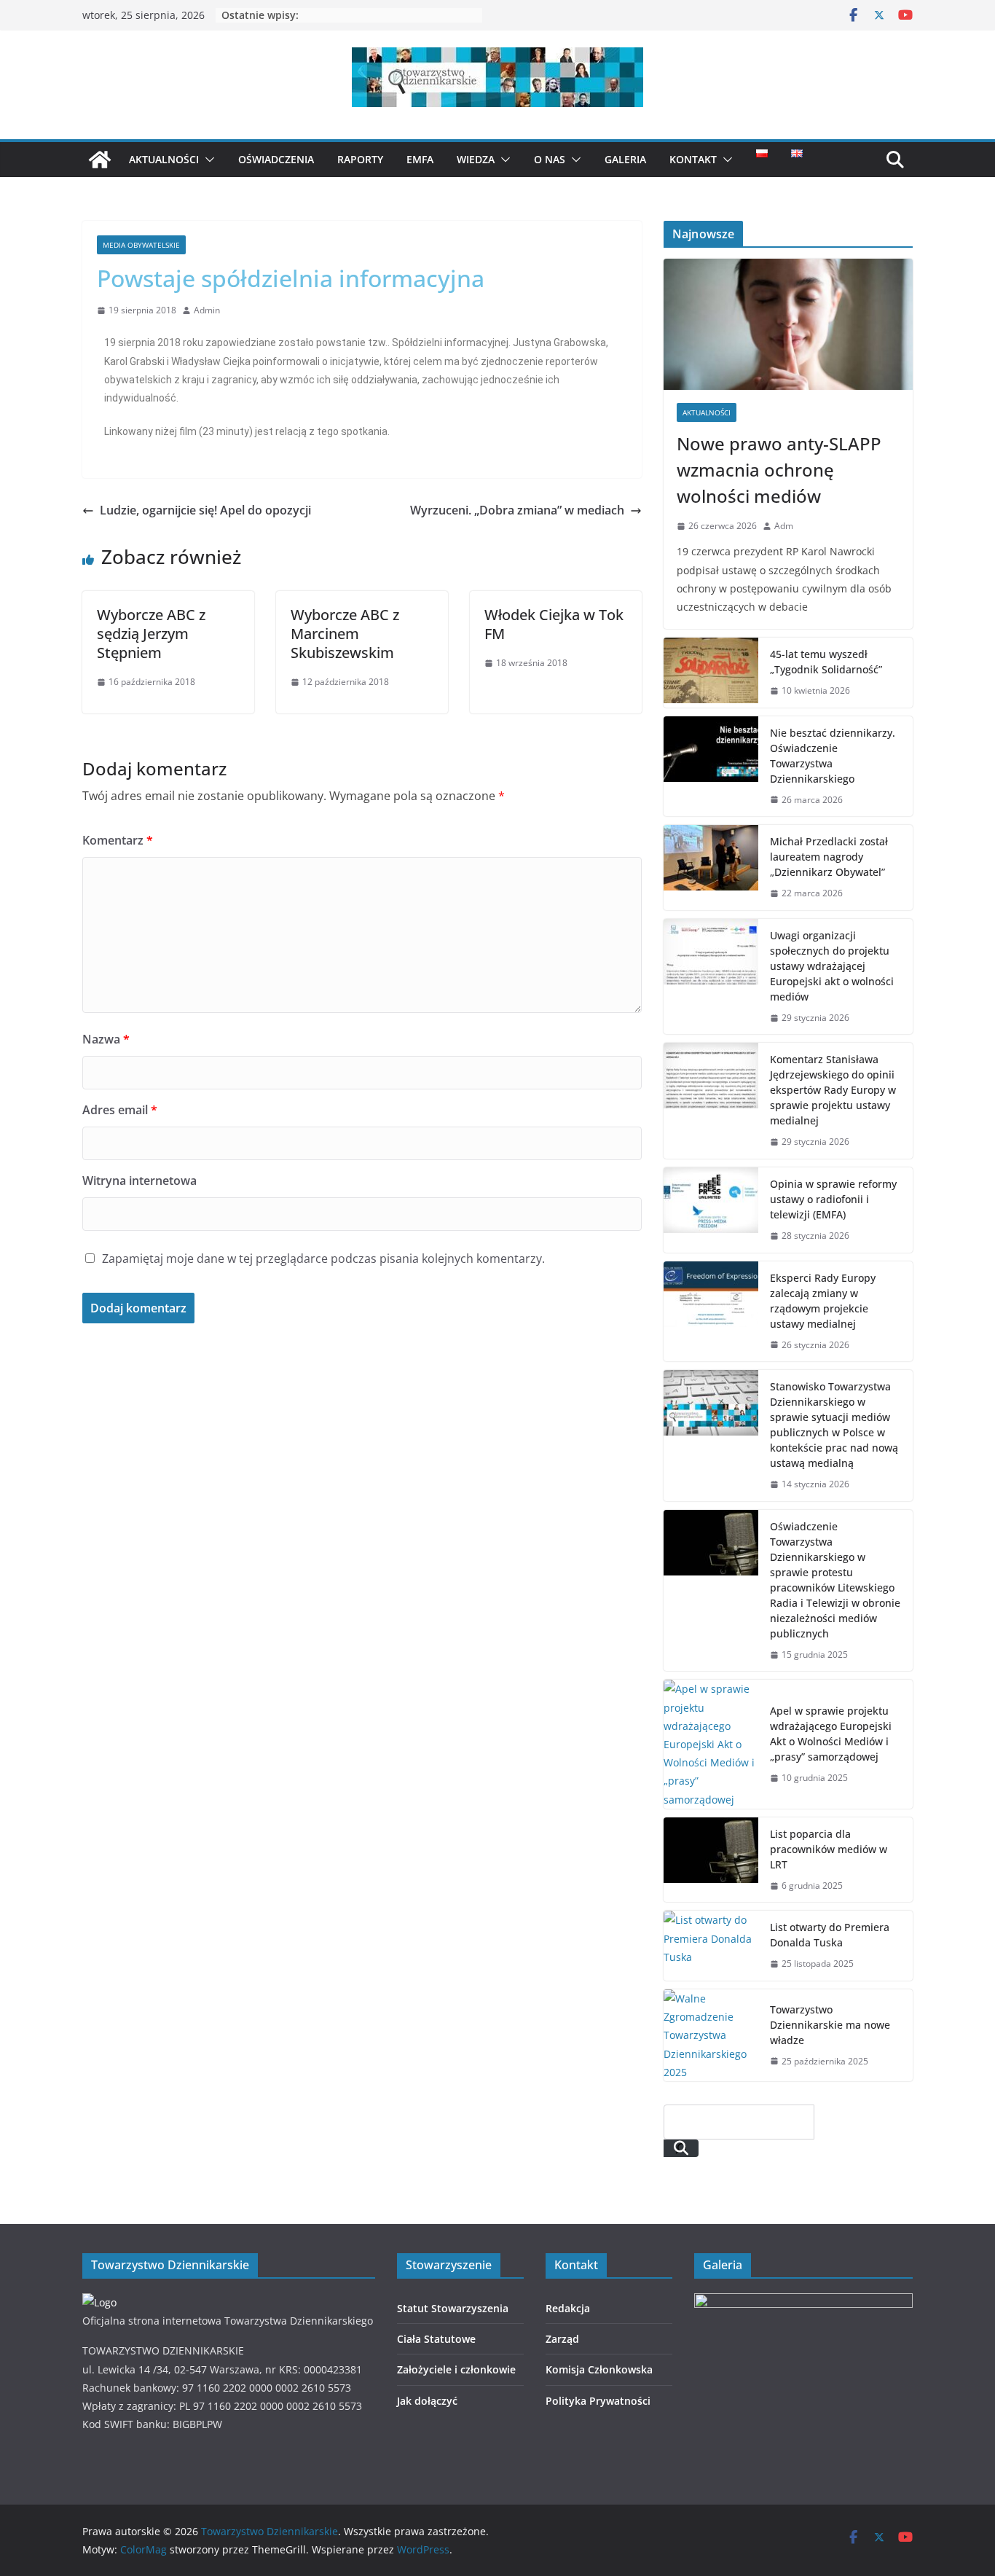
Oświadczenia (276, 159)
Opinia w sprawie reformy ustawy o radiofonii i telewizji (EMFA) (833, 1199)
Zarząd (562, 2339)
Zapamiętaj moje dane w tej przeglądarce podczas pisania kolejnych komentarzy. (323, 1258)
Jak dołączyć (427, 2401)
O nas (550, 159)
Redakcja (568, 2308)
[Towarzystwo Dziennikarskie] (100, 160)
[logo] (99, 2302)
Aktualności (164, 159)
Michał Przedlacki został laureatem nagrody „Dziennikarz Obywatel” (829, 857)
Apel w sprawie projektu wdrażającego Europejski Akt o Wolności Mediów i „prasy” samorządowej (831, 1734)
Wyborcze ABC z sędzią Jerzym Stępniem (151, 634)
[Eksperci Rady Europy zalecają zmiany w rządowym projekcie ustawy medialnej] (711, 1312)
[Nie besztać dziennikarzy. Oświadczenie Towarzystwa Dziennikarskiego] (711, 767)
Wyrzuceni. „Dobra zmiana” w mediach (517, 510)
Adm (784, 526)
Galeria (625, 159)
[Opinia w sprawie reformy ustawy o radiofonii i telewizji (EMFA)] (711, 1210)
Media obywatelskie (141, 245)
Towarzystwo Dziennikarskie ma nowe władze (830, 2025)
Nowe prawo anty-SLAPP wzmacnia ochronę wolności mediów (779, 470)
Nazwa (106, 1039)
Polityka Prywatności (598, 2401)
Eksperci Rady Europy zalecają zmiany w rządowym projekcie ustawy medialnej (823, 1301)
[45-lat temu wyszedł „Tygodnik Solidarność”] (711, 673)
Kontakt (693, 159)
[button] (207, 160)
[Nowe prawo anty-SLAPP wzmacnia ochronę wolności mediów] (788, 324)
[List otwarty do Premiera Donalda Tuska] (711, 1946)
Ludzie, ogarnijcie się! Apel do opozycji (205, 510)
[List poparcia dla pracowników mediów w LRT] (711, 1860)
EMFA (420, 159)
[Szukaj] (681, 2148)
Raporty (360, 159)
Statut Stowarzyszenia (453, 2308)
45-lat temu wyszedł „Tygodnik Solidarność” (826, 662)
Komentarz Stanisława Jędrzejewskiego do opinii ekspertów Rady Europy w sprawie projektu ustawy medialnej (833, 1090)
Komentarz (118, 840)
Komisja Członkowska (599, 2369)
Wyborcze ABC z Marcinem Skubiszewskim (345, 634)
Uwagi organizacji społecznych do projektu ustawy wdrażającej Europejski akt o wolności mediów (832, 966)
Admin (207, 310)
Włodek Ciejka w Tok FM (554, 624)
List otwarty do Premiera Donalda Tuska (830, 1935)
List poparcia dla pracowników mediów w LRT (829, 1849)
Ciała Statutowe (436, 2339)
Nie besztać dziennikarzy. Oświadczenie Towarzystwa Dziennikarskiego (833, 756)
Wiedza (476, 159)
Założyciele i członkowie (456, 2369)
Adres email (120, 1110)
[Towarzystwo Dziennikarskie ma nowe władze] (711, 2035)
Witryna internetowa (139, 1181)
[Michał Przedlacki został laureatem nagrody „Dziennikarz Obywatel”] (711, 868)
